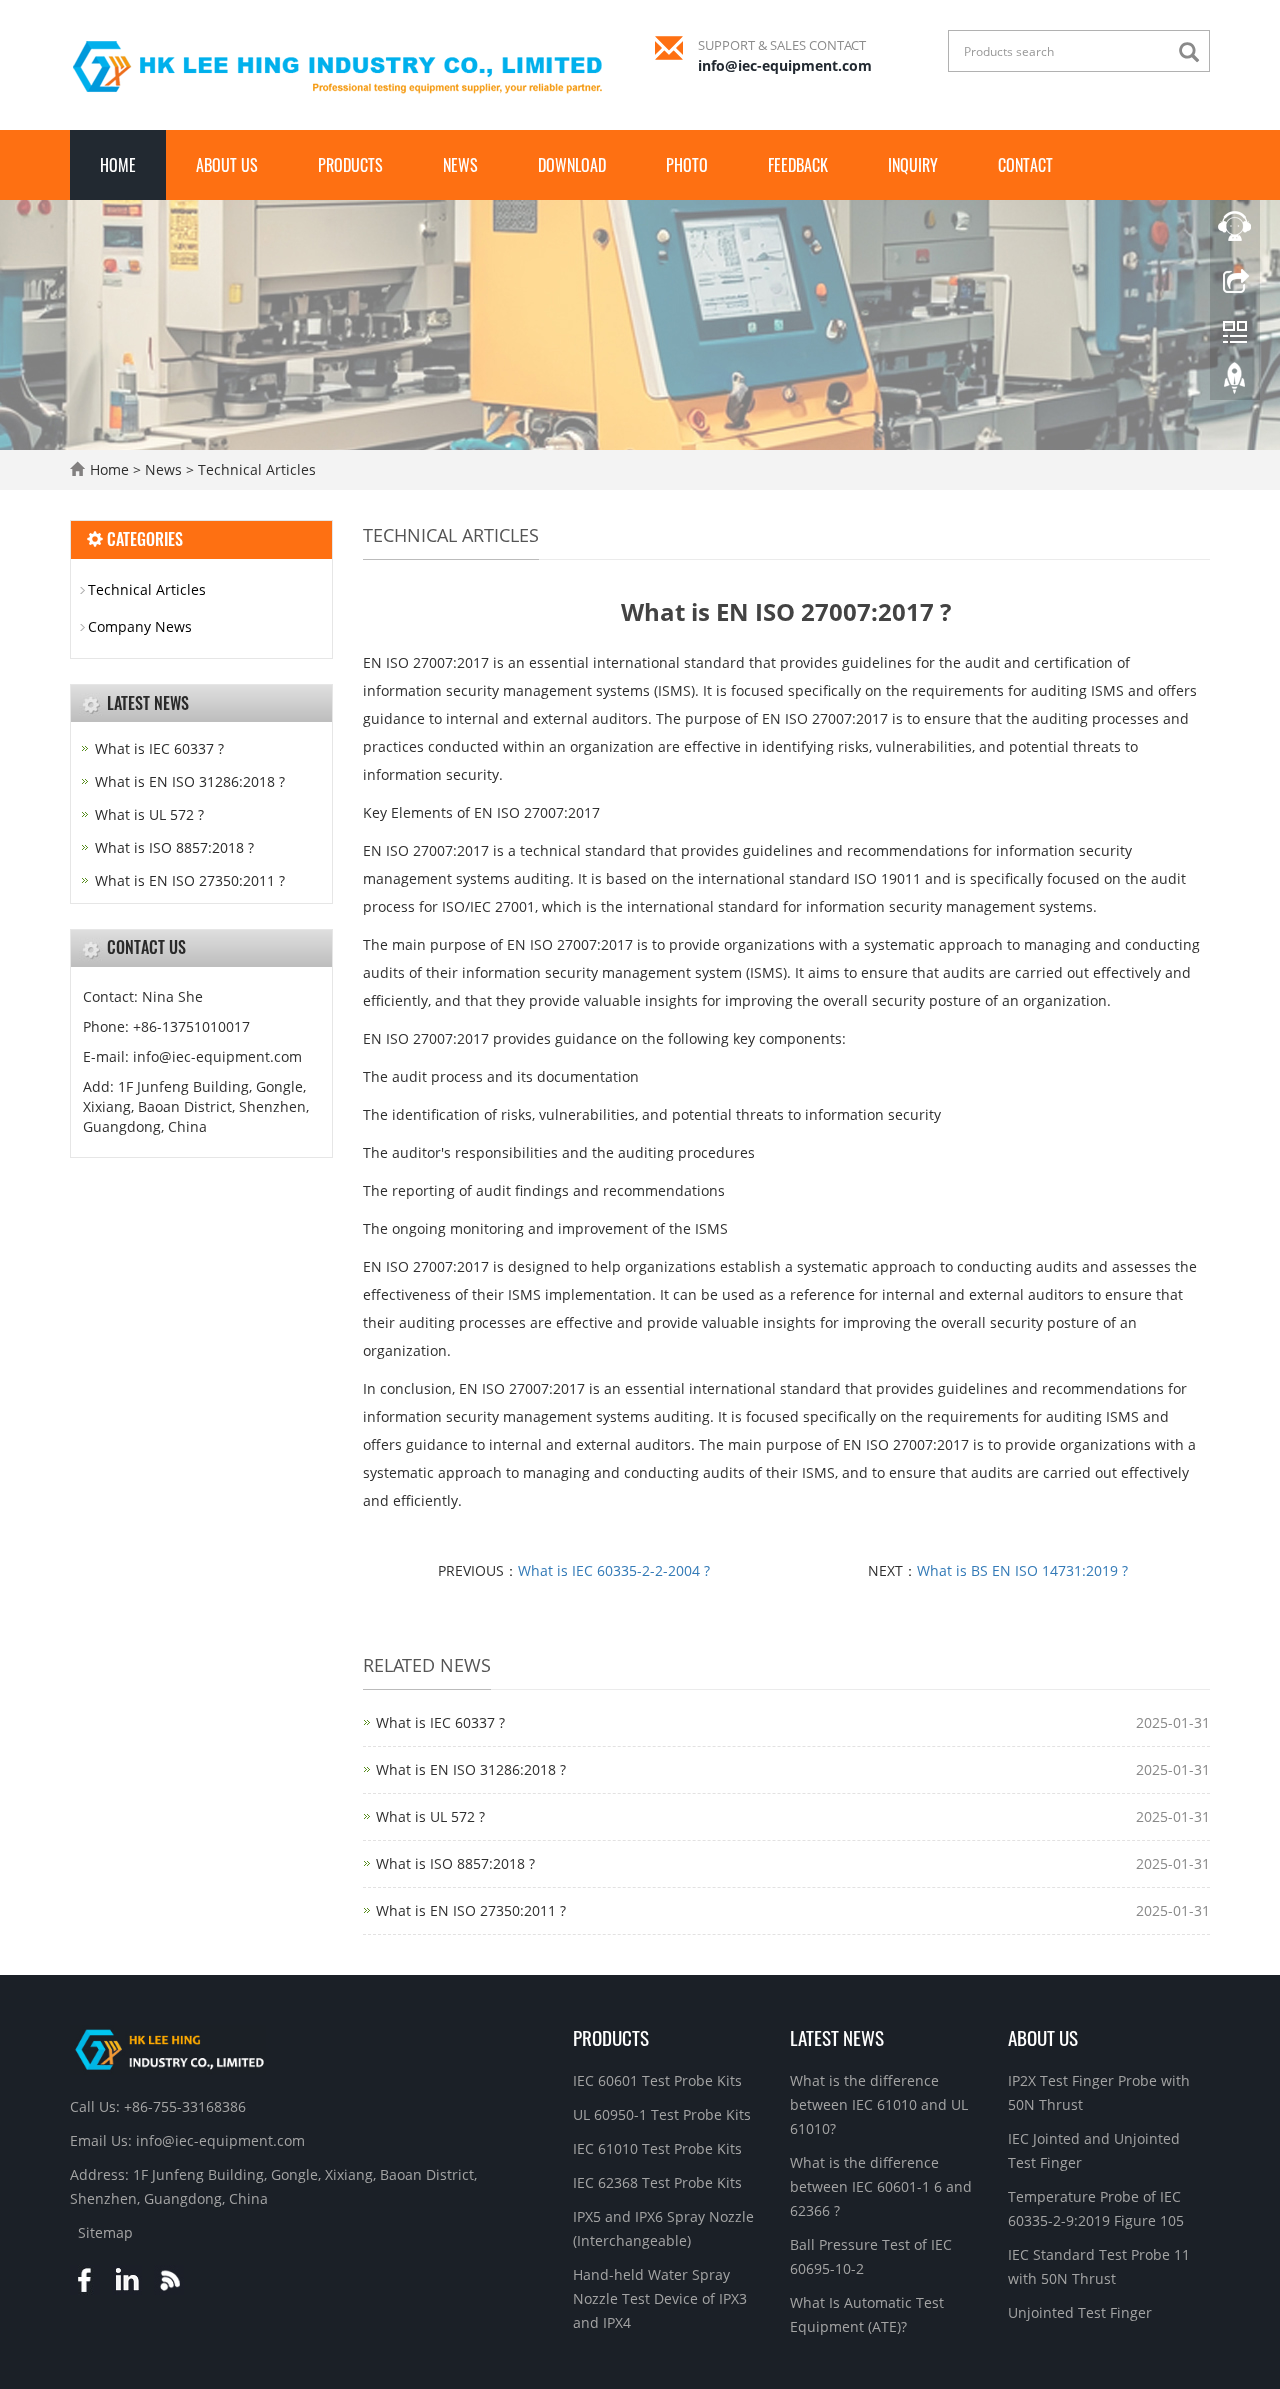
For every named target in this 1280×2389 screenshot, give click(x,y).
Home (118, 165)
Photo (687, 165)
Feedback (798, 165)
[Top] (1235, 383)
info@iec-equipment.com (785, 65)
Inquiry (913, 165)
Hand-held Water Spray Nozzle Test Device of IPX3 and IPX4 (660, 2298)
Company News (140, 626)
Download (572, 165)
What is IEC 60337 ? (440, 1722)
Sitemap (105, 2232)
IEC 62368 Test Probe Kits (657, 2182)
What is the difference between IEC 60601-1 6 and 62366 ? (881, 2186)
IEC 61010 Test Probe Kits (657, 2148)
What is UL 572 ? (430, 1816)
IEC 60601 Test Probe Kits (657, 2080)
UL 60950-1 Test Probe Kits (662, 2114)
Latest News (837, 2037)
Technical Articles (255, 469)
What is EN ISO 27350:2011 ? (471, 1910)
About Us (227, 165)
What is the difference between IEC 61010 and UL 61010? (879, 2104)
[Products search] (1194, 52)
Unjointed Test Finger (1080, 2312)
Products (350, 165)
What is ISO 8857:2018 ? (455, 1863)
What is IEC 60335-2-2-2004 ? (614, 1570)
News (460, 165)
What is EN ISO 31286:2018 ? (471, 1769)
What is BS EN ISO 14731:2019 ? (1022, 1570)
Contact (1025, 165)
